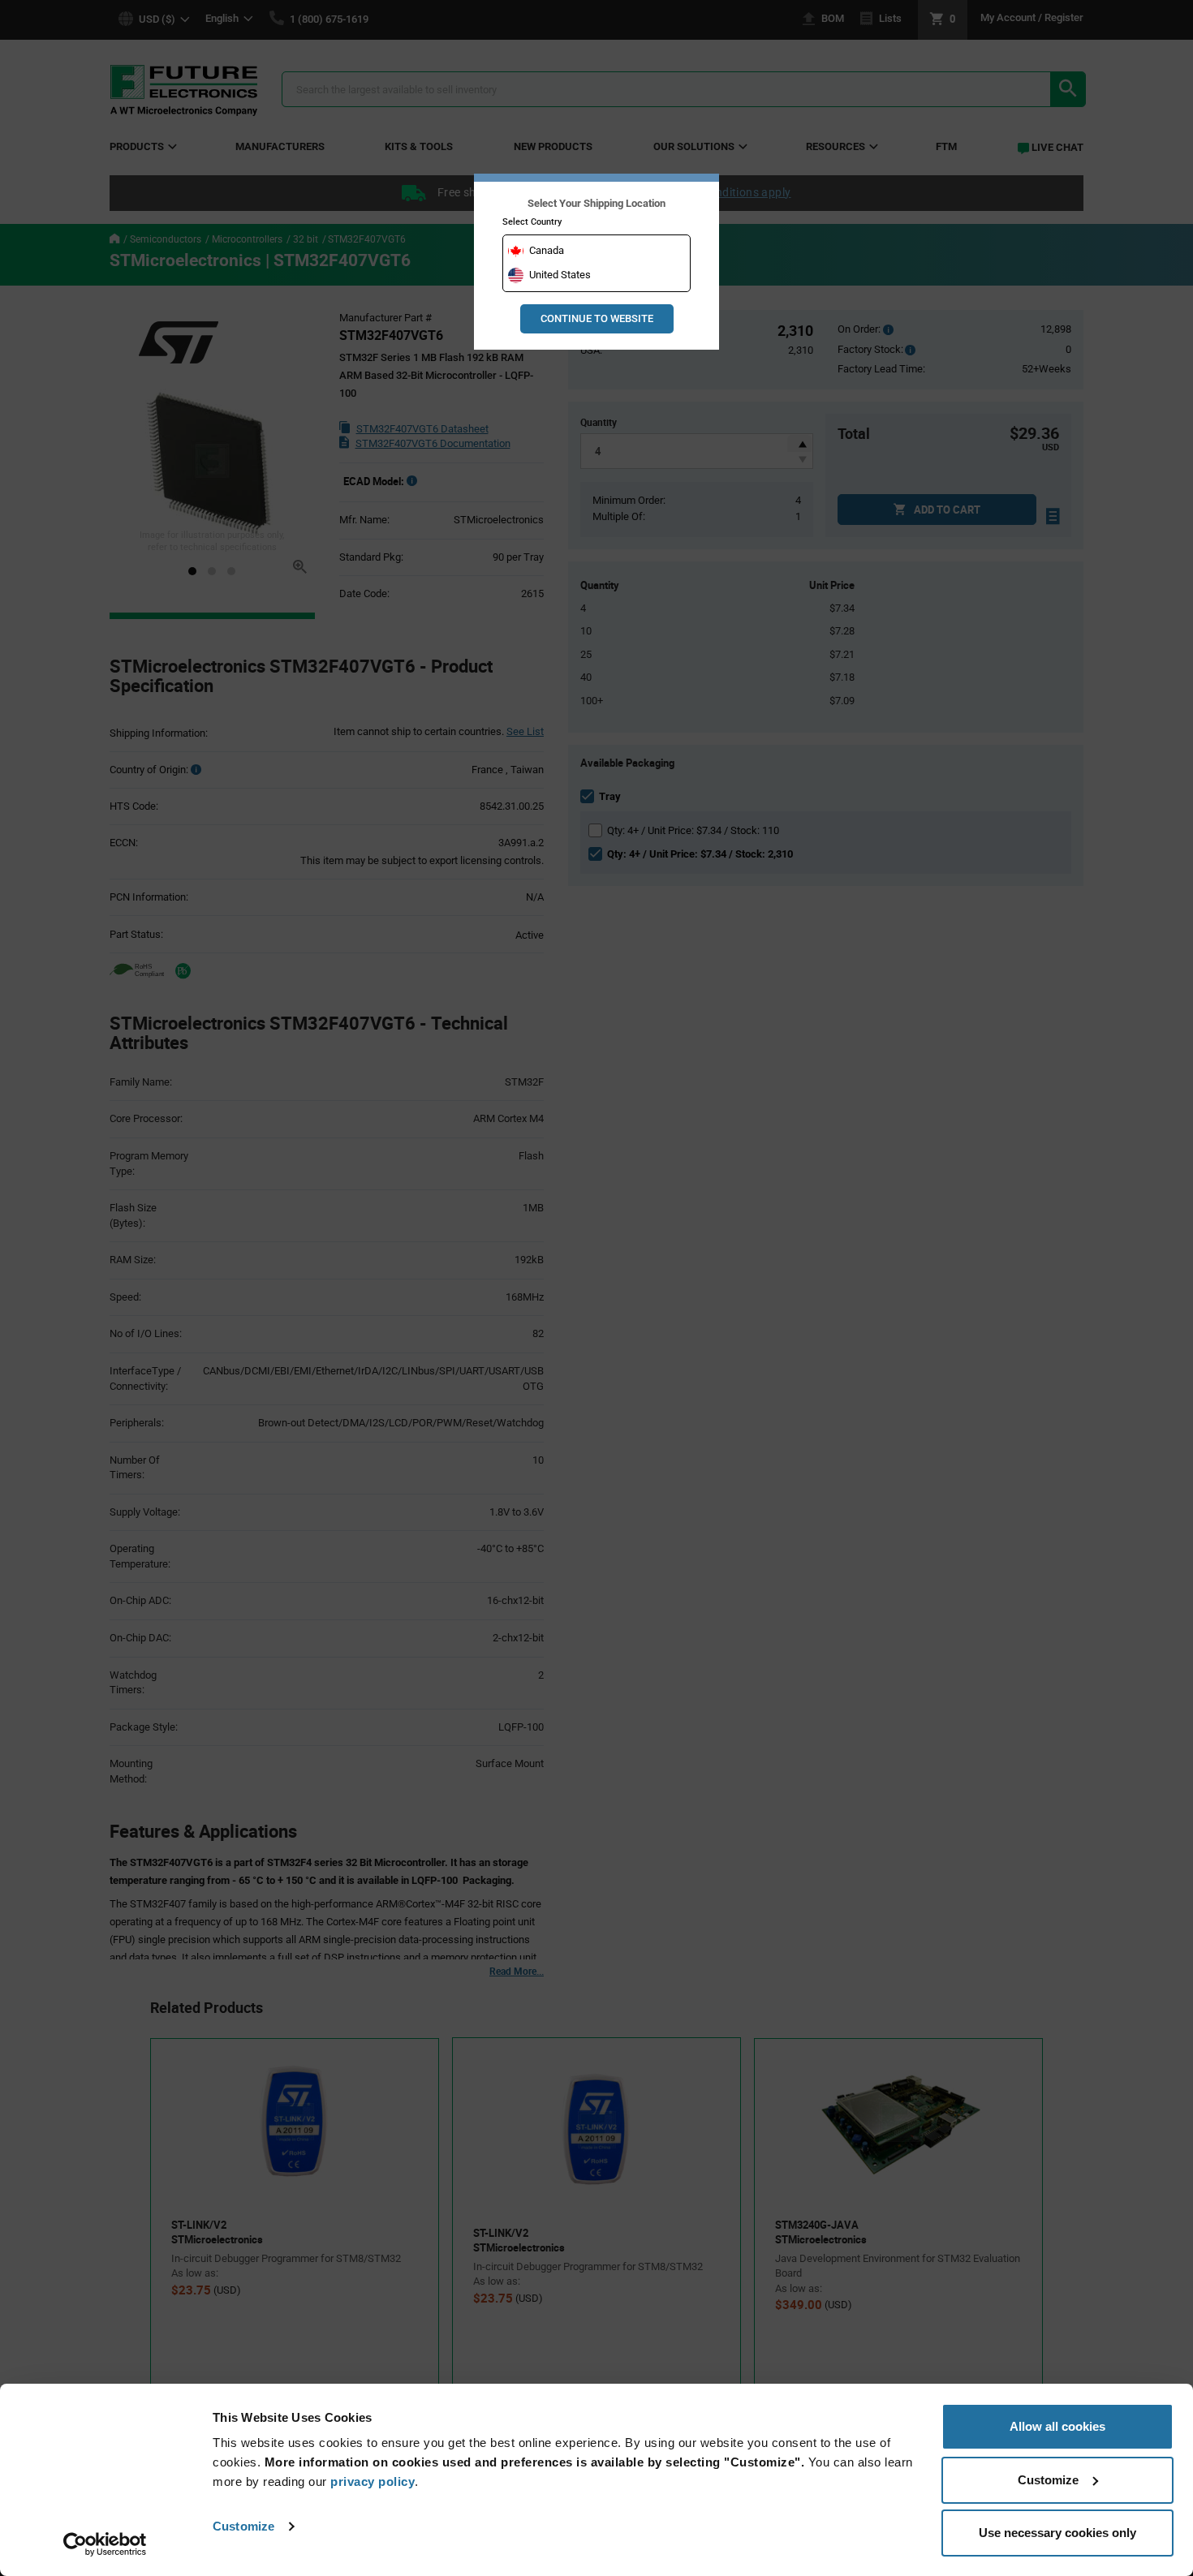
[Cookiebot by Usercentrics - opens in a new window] (105, 2544)
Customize (243, 2526)
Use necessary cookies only (1057, 2533)
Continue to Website (597, 318)
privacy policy (373, 2481)
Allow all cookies (1057, 2426)
